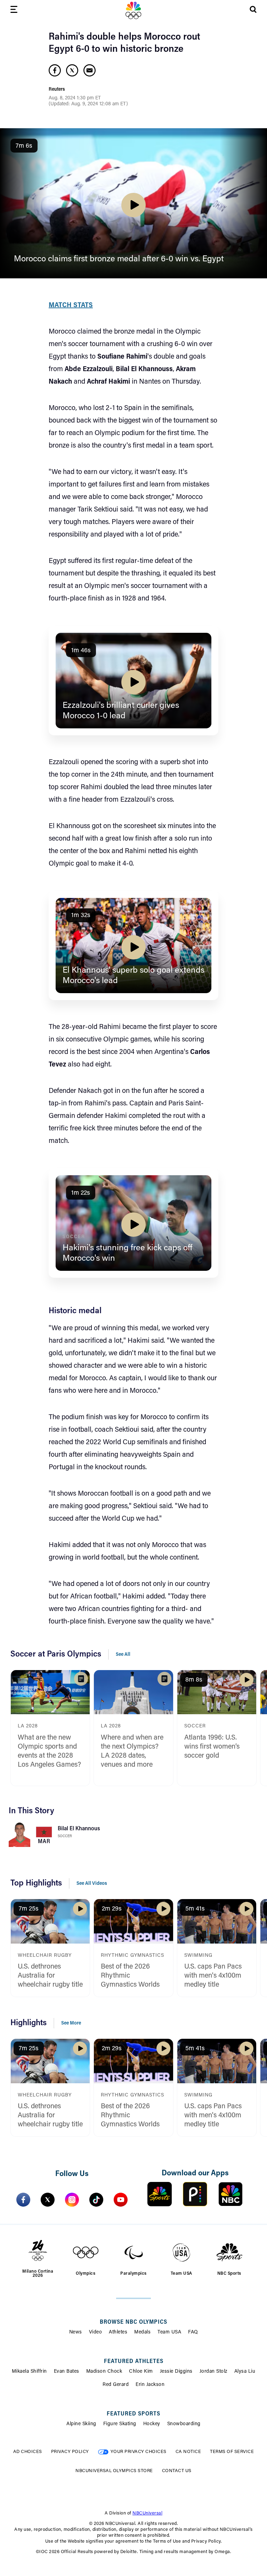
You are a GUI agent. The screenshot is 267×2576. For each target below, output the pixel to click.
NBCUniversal (147, 2513)
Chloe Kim (141, 2372)
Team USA (169, 2332)
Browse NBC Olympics (133, 2322)
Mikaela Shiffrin (29, 2372)
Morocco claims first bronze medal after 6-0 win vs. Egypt (119, 259)
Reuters (57, 90)
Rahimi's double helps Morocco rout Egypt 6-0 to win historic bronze (124, 43)
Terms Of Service (232, 2452)
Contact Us (177, 2471)
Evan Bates (67, 2372)
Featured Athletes (134, 2362)
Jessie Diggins (176, 2372)
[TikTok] (96, 2200)
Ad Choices (28, 2452)
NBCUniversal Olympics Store (114, 2471)
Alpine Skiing (81, 2424)
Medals (142, 2332)
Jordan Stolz (213, 2372)
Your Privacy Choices (139, 2452)
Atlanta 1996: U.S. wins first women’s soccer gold (212, 1747)
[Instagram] (72, 2200)
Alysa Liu (245, 2372)
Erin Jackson (150, 2385)
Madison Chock (104, 2372)
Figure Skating (120, 2424)
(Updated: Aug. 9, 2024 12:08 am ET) (88, 104)
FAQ (193, 2332)
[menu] (14, 11)
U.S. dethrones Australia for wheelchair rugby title (50, 1976)
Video (96, 2332)
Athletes (118, 2332)
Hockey (152, 2424)
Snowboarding (184, 2424)
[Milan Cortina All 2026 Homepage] (133, 10)
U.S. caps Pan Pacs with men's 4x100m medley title (213, 1976)
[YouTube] (121, 2200)
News (76, 2332)
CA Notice (188, 2452)
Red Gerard (116, 2385)
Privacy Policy (70, 2452)
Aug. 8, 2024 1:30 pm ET (75, 98)
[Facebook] (23, 2200)
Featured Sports (133, 2414)
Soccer (65, 1836)
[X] (48, 2200)
